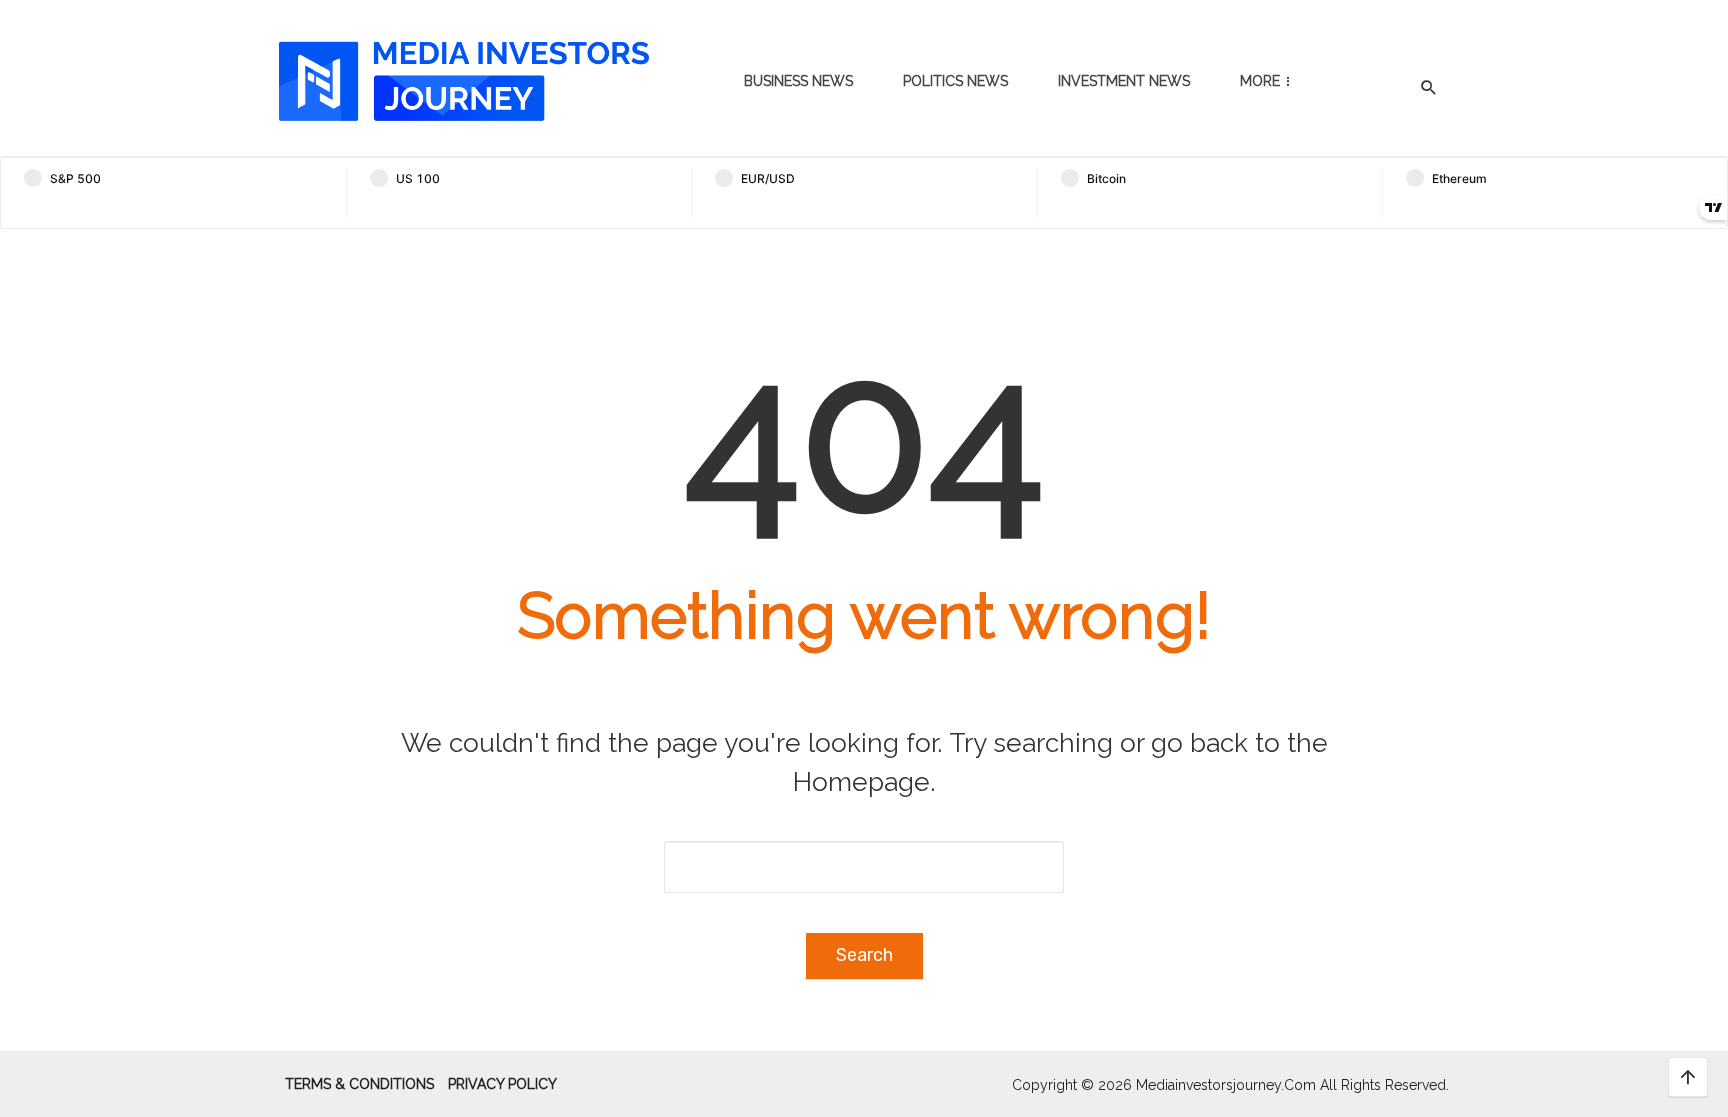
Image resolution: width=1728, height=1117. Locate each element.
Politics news (955, 81)
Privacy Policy (502, 1084)
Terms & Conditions (359, 1084)
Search (864, 955)
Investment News (1124, 81)
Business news (798, 81)
